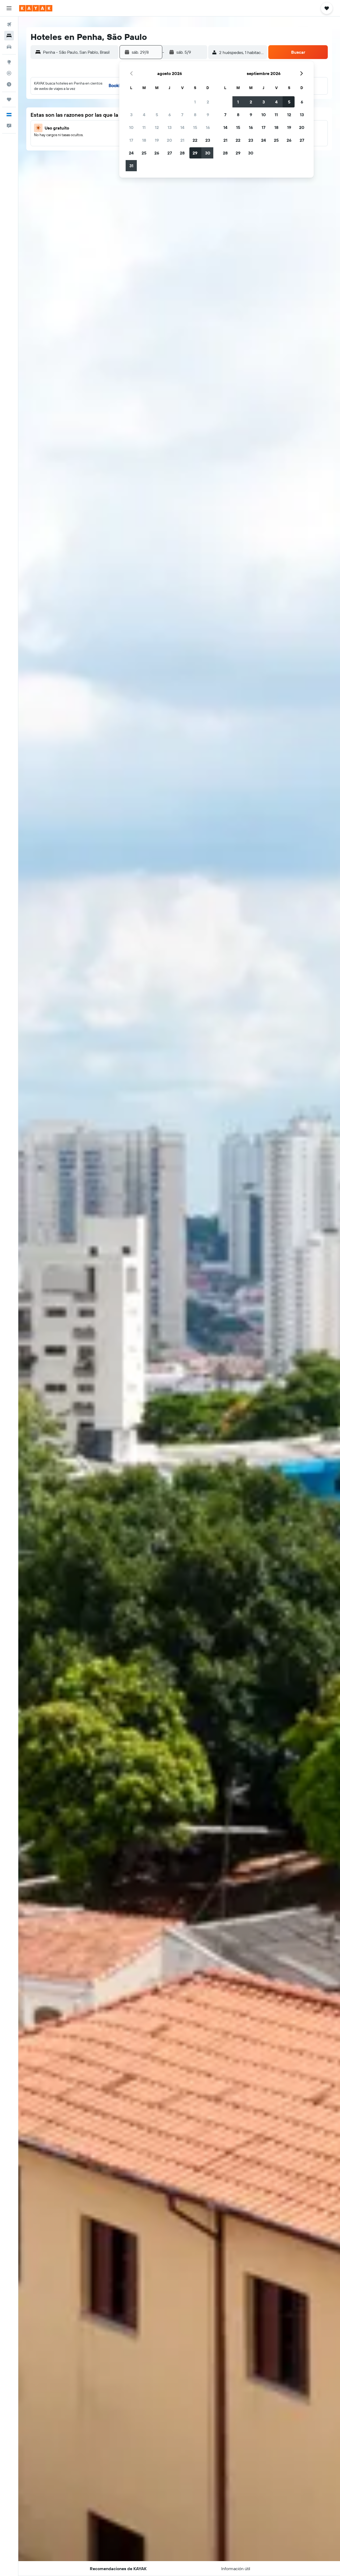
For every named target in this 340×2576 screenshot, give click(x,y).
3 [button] (131, 115)
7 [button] (182, 115)
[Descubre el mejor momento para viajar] (9, 84)
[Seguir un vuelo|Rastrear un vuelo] (9, 73)
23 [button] (208, 140)
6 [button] (170, 115)
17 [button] (131, 140)
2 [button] (208, 102)
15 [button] (195, 127)
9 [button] (208, 115)
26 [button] (157, 153)
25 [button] (144, 153)
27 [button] (170, 153)
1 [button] (195, 102)
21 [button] (182, 140)
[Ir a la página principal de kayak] (36, 8)
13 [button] (170, 127)
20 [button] (169, 140)
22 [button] (195, 140)
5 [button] (157, 115)
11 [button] (144, 127)
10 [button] (131, 127)
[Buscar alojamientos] (9, 36)
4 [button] (144, 115)
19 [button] (157, 140)
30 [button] (208, 153)
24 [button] (131, 153)
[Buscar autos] (9, 47)
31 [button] (131, 166)
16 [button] (208, 127)
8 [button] (195, 115)
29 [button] (195, 153)
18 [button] (144, 140)
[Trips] (9, 99)
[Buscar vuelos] (9, 24)
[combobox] (79, 52)
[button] (9, 8)
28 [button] (182, 153)
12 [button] (157, 127)
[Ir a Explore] (9, 62)
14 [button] (182, 127)
